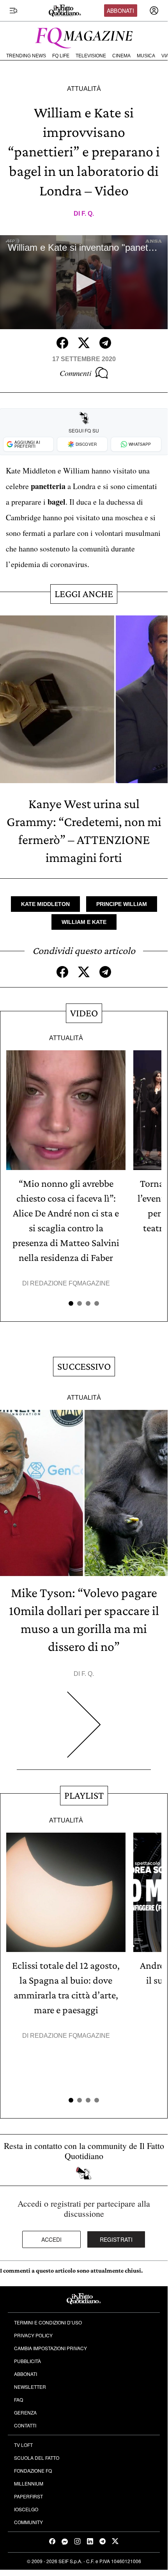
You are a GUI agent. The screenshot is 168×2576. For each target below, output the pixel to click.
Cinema (121, 56)
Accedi (52, 2239)
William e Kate (84, 922)
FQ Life (61, 56)
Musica (146, 56)
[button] (84, 282)
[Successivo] (84, 1731)
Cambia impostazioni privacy (50, 2348)
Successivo (84, 1366)
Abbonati (120, 11)
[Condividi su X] (84, 343)
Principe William (122, 904)
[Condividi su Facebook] (62, 343)
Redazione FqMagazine (70, 1283)
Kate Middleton (45, 904)
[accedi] (154, 11)
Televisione (91, 56)
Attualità (84, 89)
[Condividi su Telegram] (105, 343)
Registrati (116, 2239)
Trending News (26, 56)
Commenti (76, 373)
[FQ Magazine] (84, 36)
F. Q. (88, 214)
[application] (84, 282)
